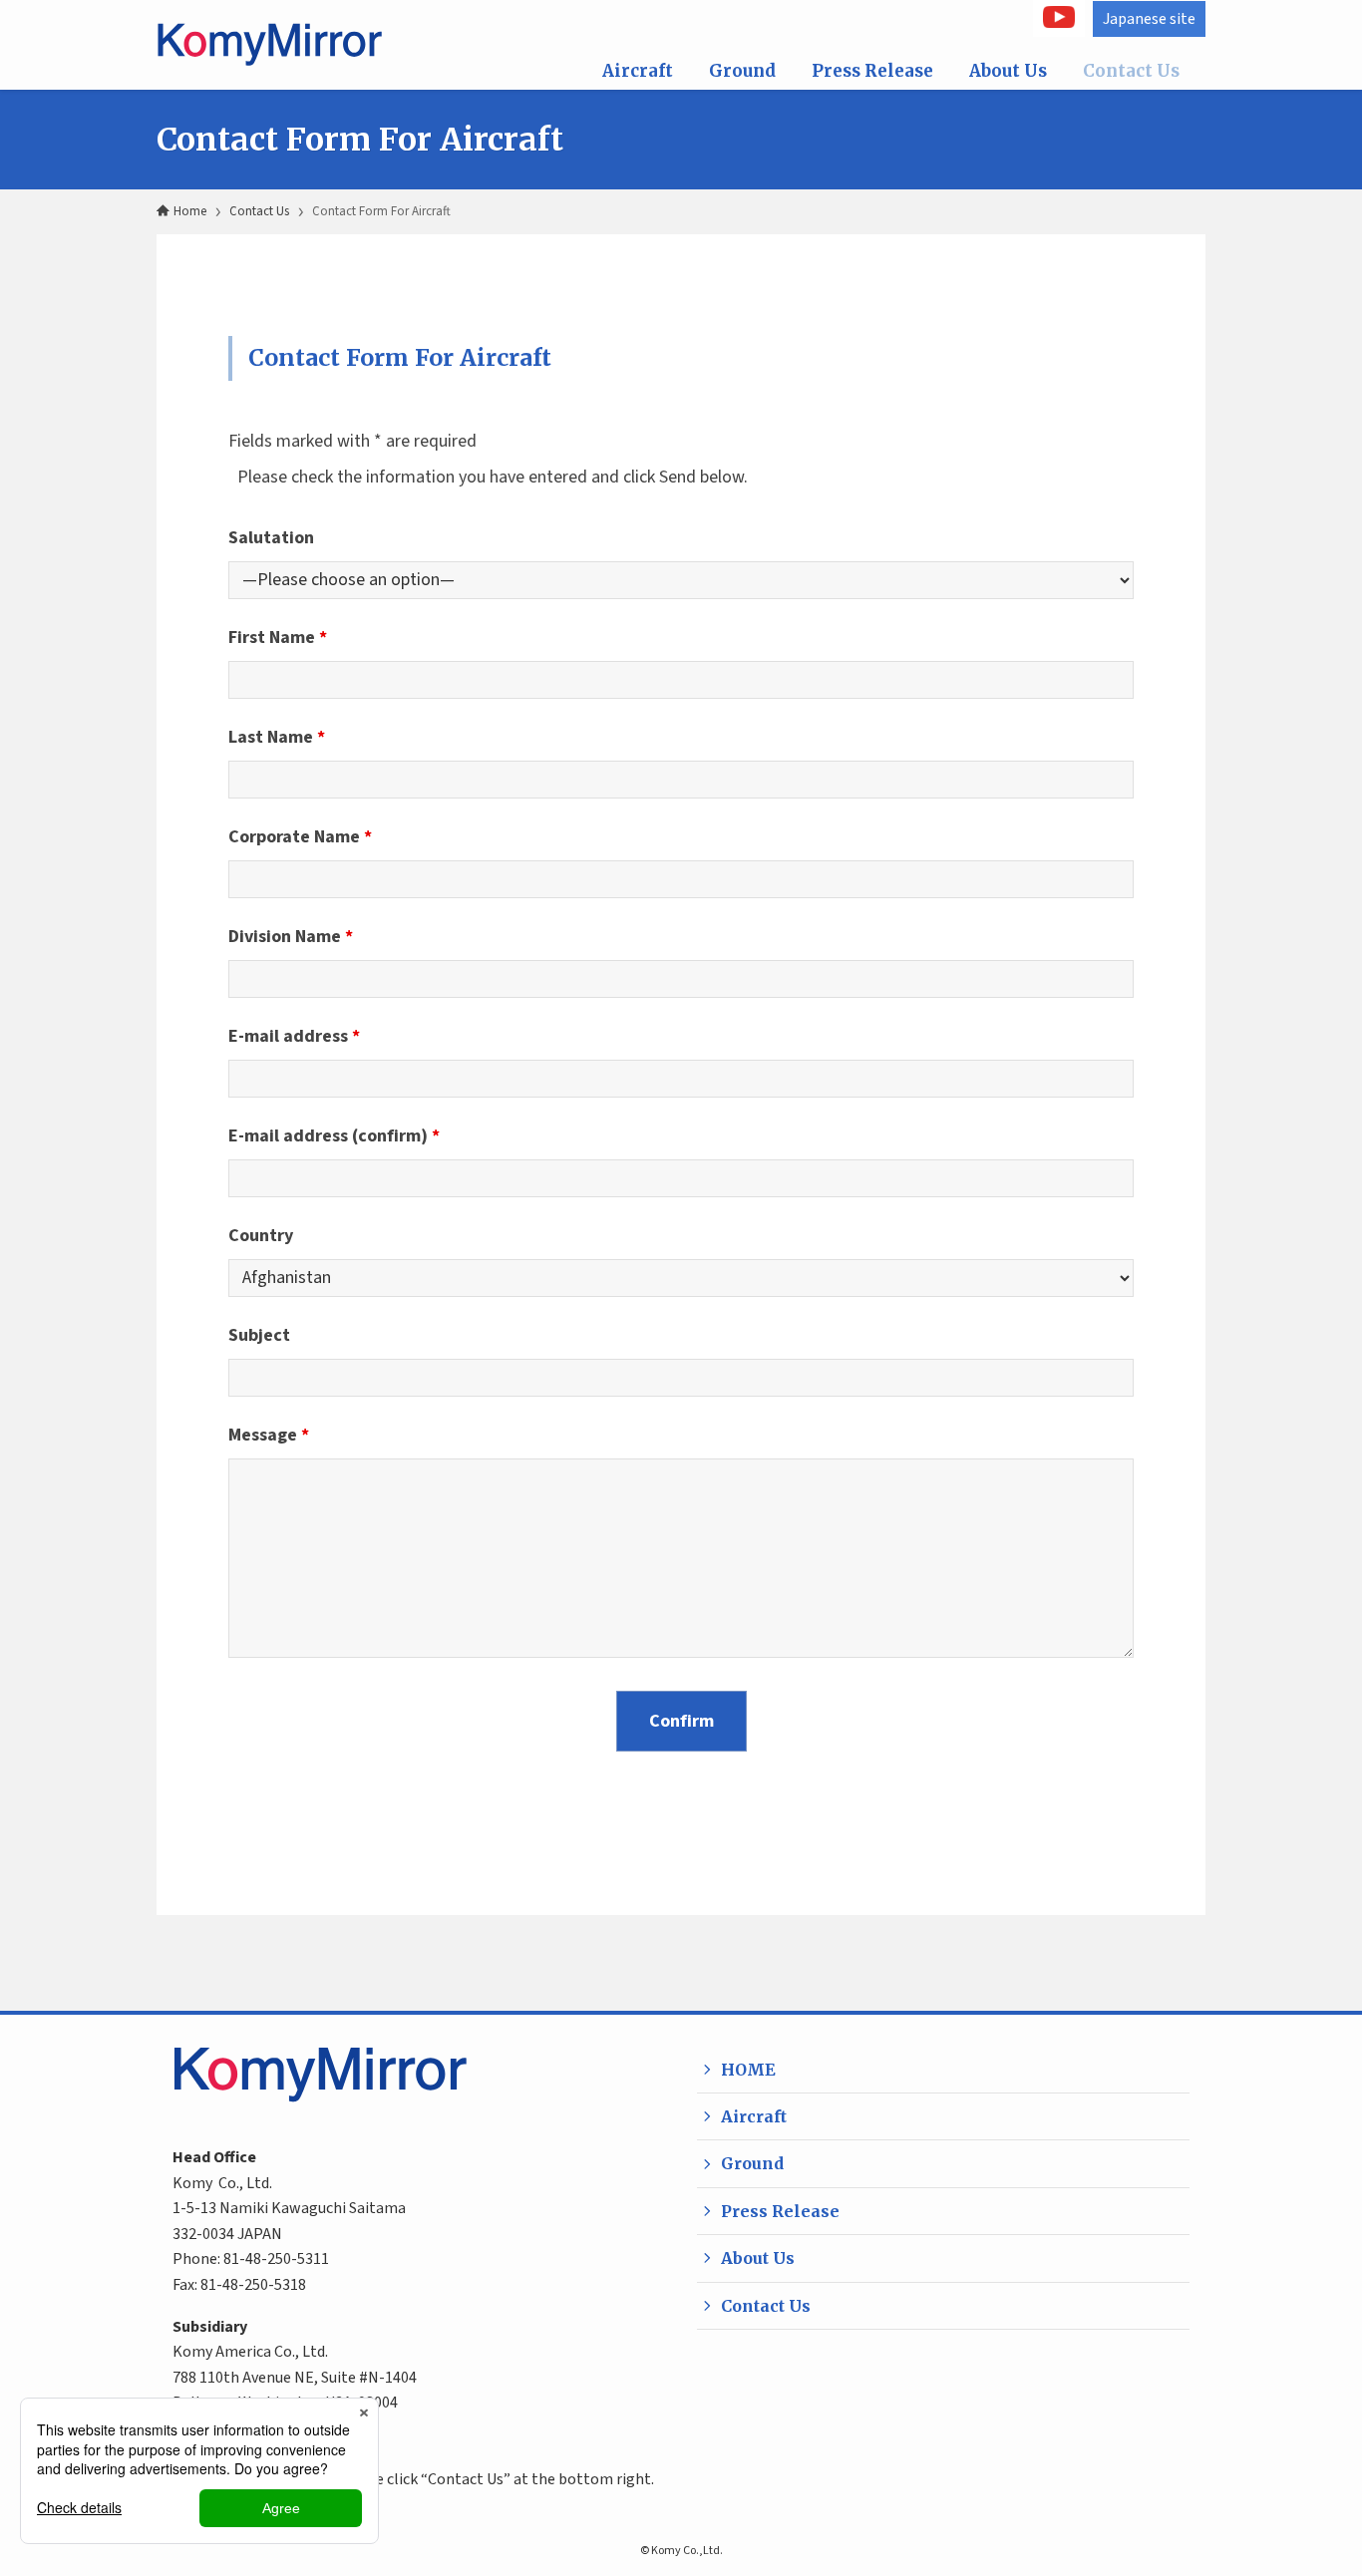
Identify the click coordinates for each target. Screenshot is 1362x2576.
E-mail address (294, 1036)
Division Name (291, 937)
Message (269, 1435)
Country (261, 1236)
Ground (742, 71)
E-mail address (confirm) (334, 1136)
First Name (278, 638)
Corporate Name (300, 837)
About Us (1008, 71)
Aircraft (638, 71)
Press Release (872, 71)
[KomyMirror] (283, 45)
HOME (748, 2070)
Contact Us (1131, 71)
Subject (259, 1335)
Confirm (681, 1721)
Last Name (277, 737)
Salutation (271, 538)
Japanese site (1149, 19)
